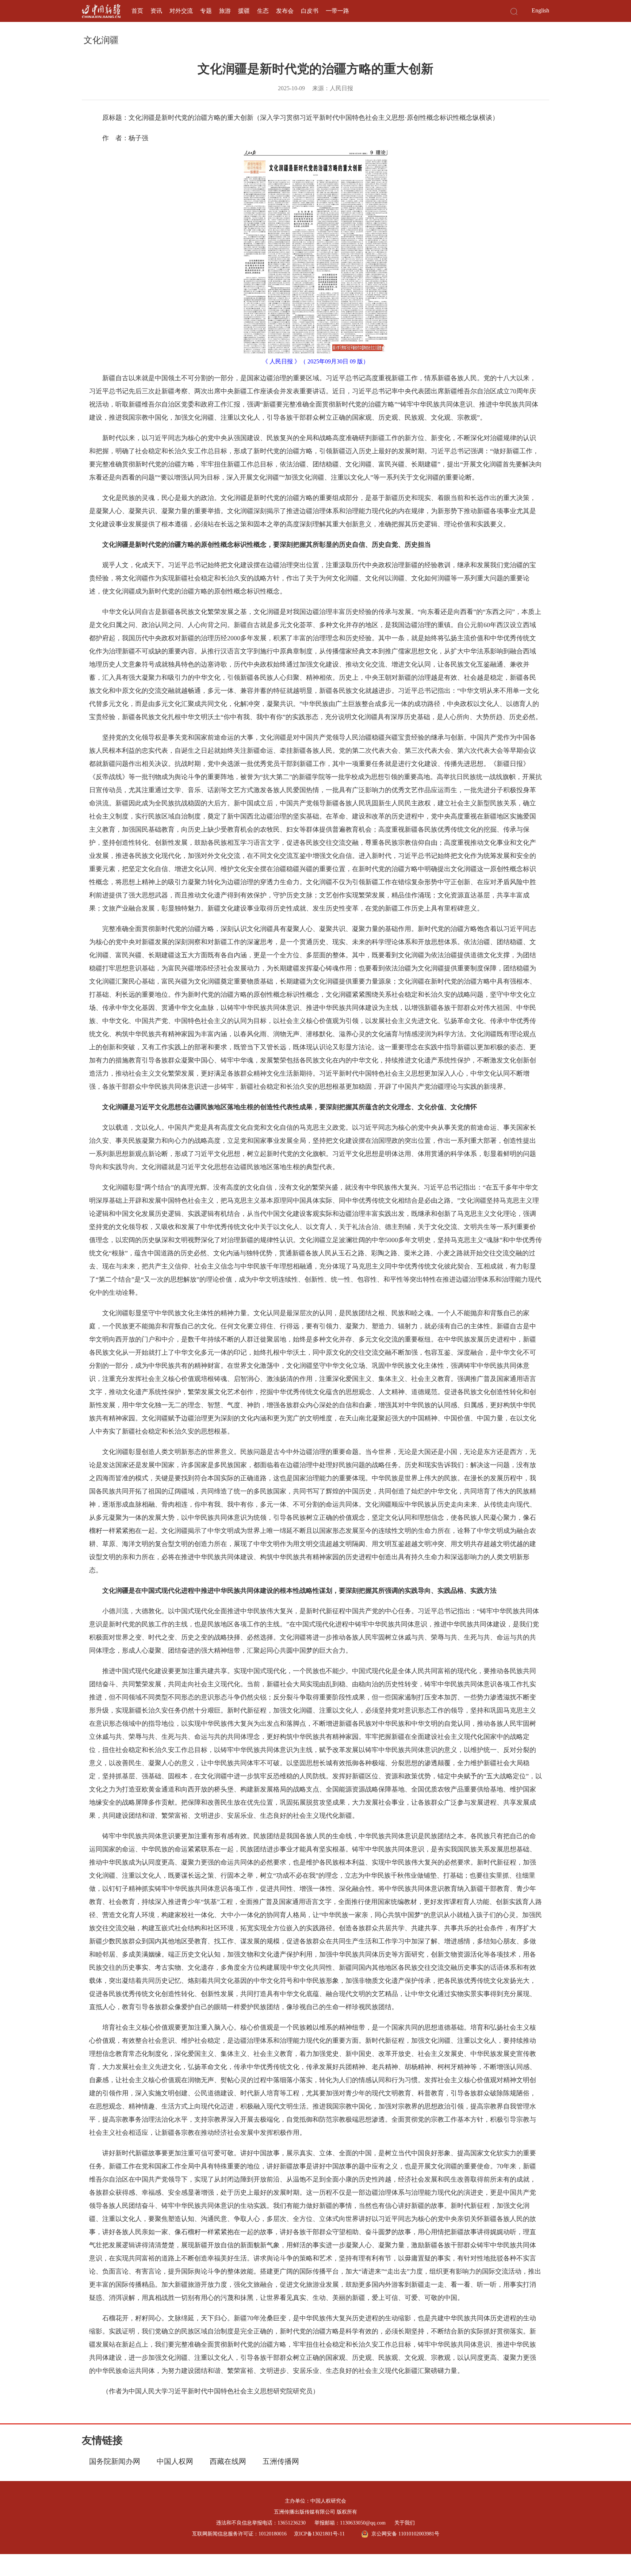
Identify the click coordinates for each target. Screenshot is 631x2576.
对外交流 (181, 11)
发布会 (285, 11)
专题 (206, 11)
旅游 (225, 11)
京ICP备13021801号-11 (319, 2534)
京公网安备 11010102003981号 (405, 2534)
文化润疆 (101, 40)
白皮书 (310, 11)
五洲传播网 (281, 2461)
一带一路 (337, 11)
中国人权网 (175, 2461)
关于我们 (405, 2523)
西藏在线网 (228, 2461)
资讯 (156, 11)
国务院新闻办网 (115, 2461)
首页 (137, 11)
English (540, 10)
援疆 (244, 11)
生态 (263, 11)
